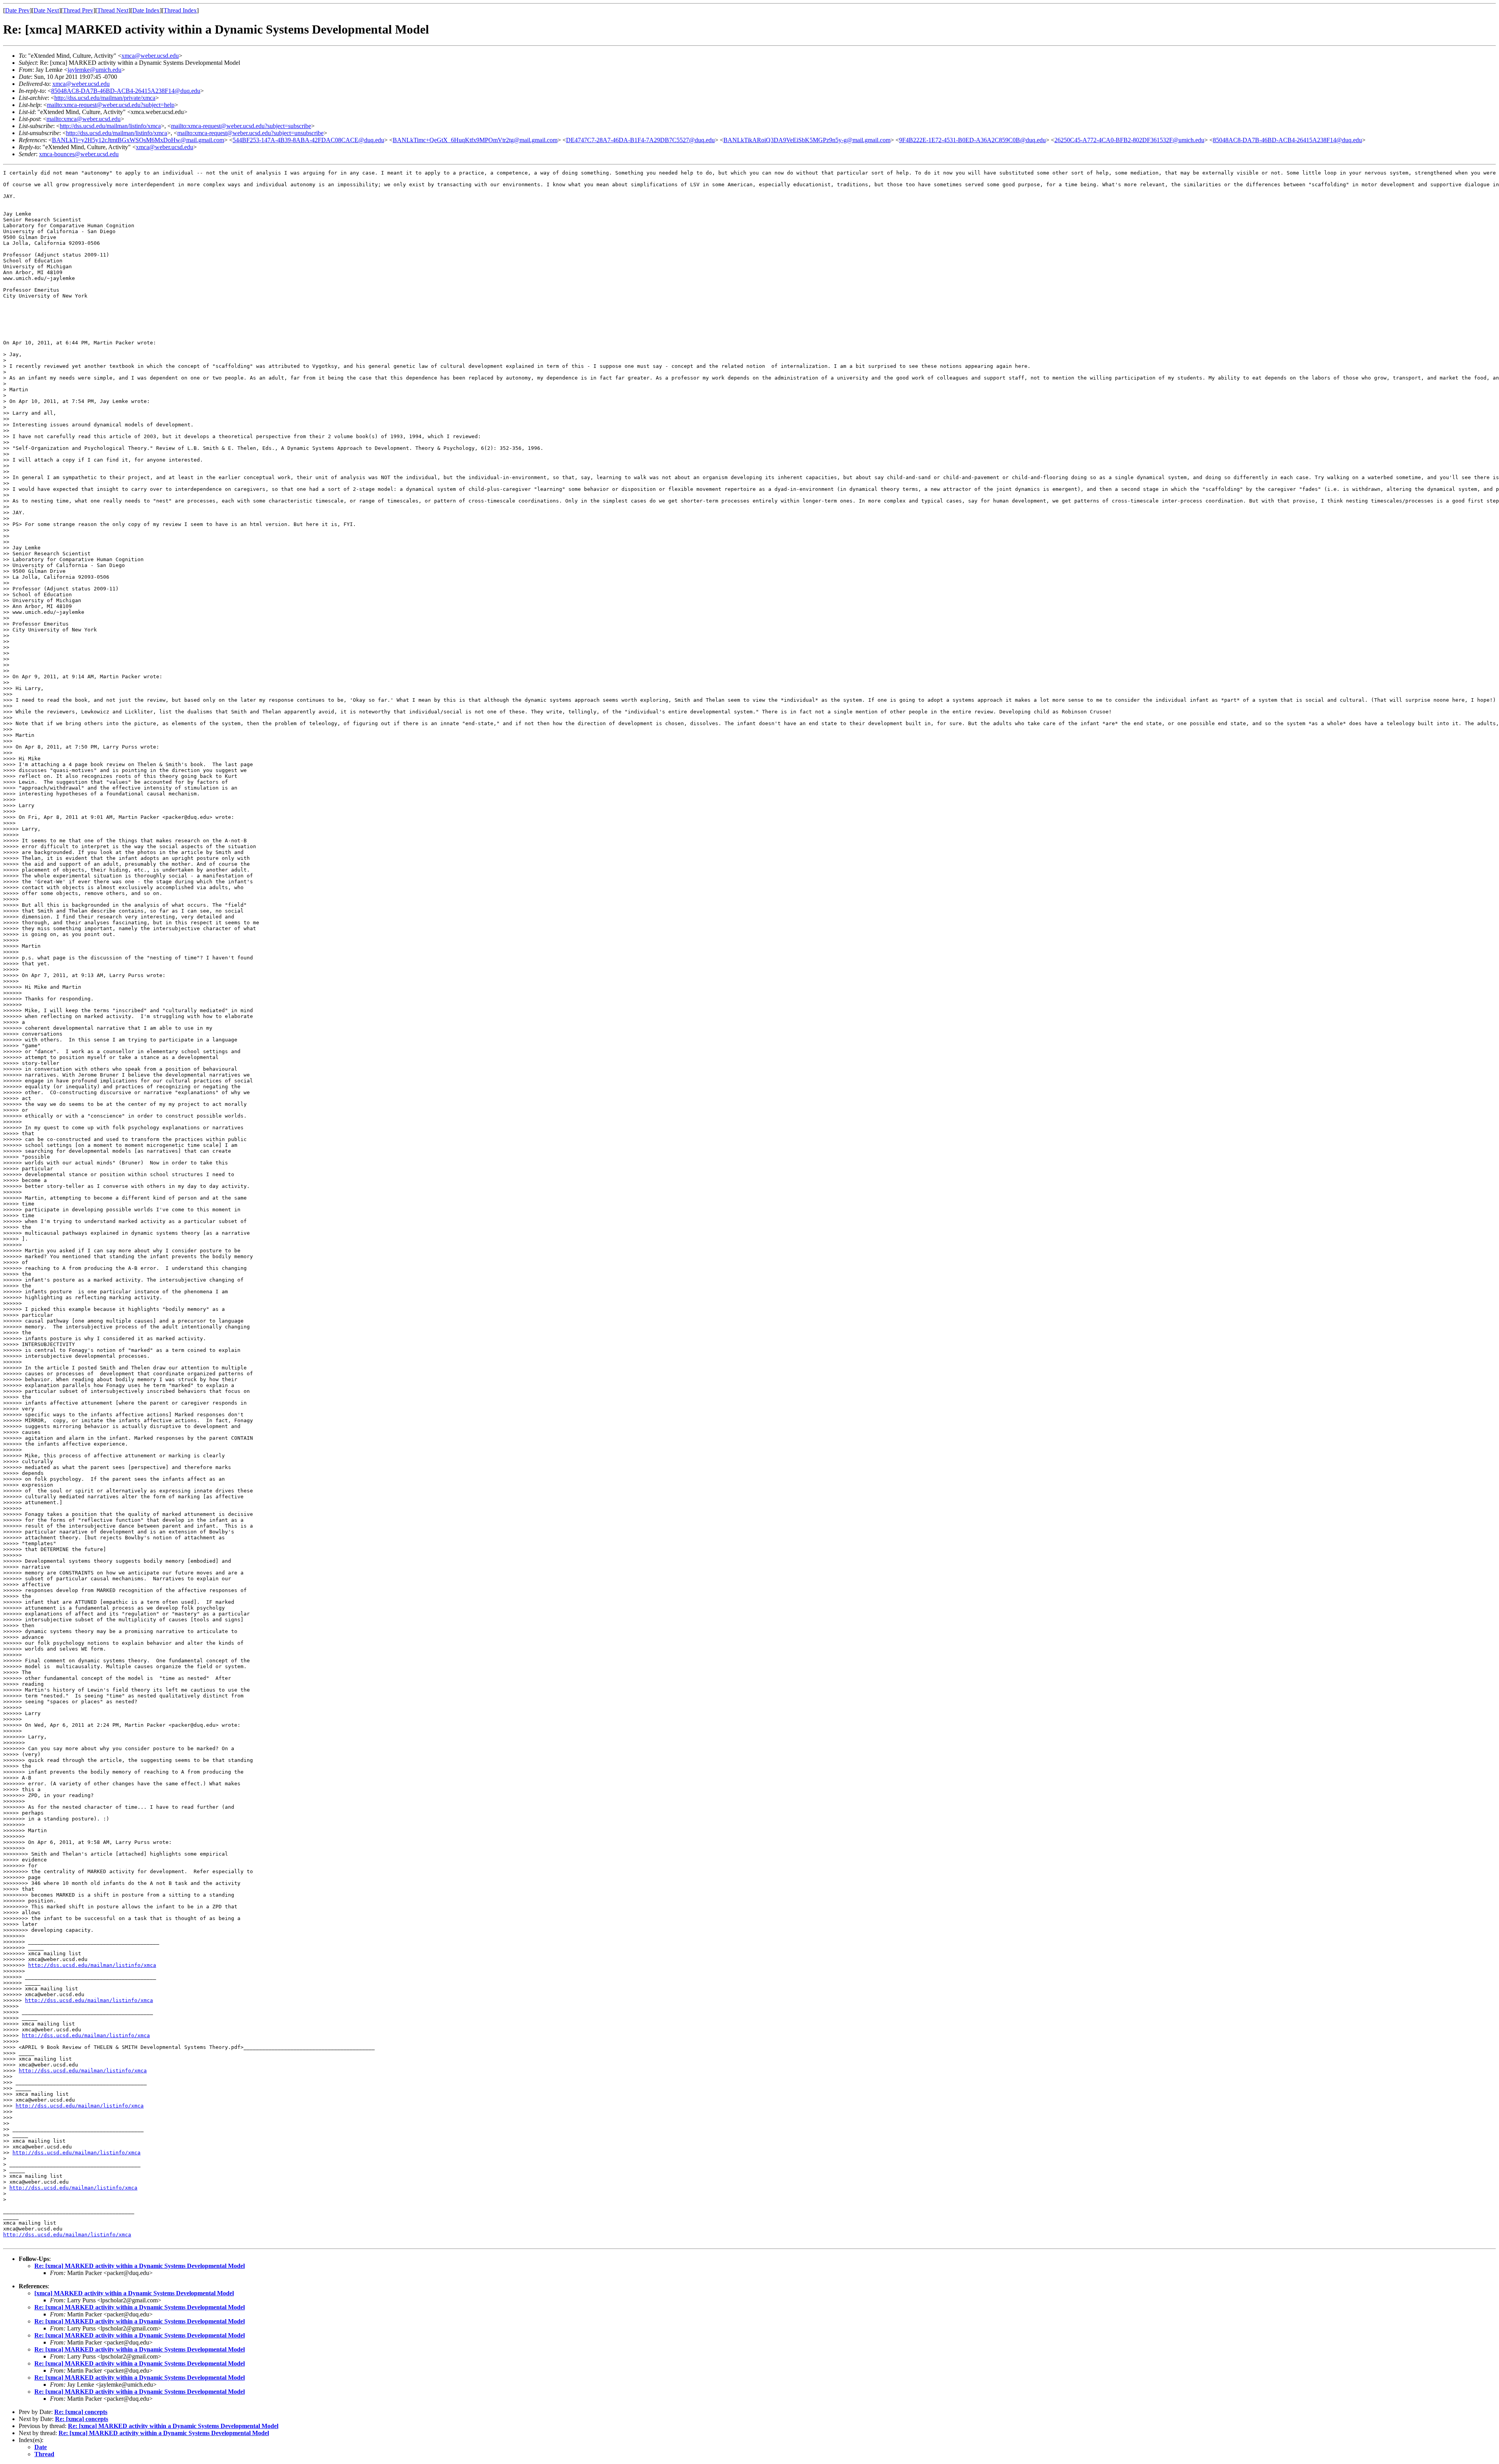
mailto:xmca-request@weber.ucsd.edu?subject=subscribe (241, 126)
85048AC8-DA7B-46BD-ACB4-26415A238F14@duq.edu (126, 91)
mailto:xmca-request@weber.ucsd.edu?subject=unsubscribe (250, 133)
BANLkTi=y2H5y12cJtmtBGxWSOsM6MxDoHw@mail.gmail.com (138, 140)
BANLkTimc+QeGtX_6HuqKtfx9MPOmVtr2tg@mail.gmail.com (475, 140)
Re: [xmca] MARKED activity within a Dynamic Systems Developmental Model (140, 2266)
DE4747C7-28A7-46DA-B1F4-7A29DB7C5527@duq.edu (640, 140)
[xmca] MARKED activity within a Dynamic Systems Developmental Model (134, 2293)
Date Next (46, 10)
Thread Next (113, 10)
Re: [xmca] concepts (81, 2412)
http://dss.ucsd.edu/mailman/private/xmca (105, 98)
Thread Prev (78, 10)
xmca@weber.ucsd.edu (150, 56)
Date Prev (17, 10)
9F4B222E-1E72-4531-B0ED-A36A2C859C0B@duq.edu (972, 140)
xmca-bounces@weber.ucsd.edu (79, 154)
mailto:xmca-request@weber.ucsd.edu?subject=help (111, 105)
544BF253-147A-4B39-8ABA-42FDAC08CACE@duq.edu (308, 140)
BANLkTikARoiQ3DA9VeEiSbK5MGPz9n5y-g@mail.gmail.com (807, 140)
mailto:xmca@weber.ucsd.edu (84, 119)
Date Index (146, 10)
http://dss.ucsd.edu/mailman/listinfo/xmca (110, 126)
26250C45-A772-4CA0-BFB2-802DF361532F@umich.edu (1129, 140)
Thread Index (180, 10)
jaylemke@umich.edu (94, 70)
